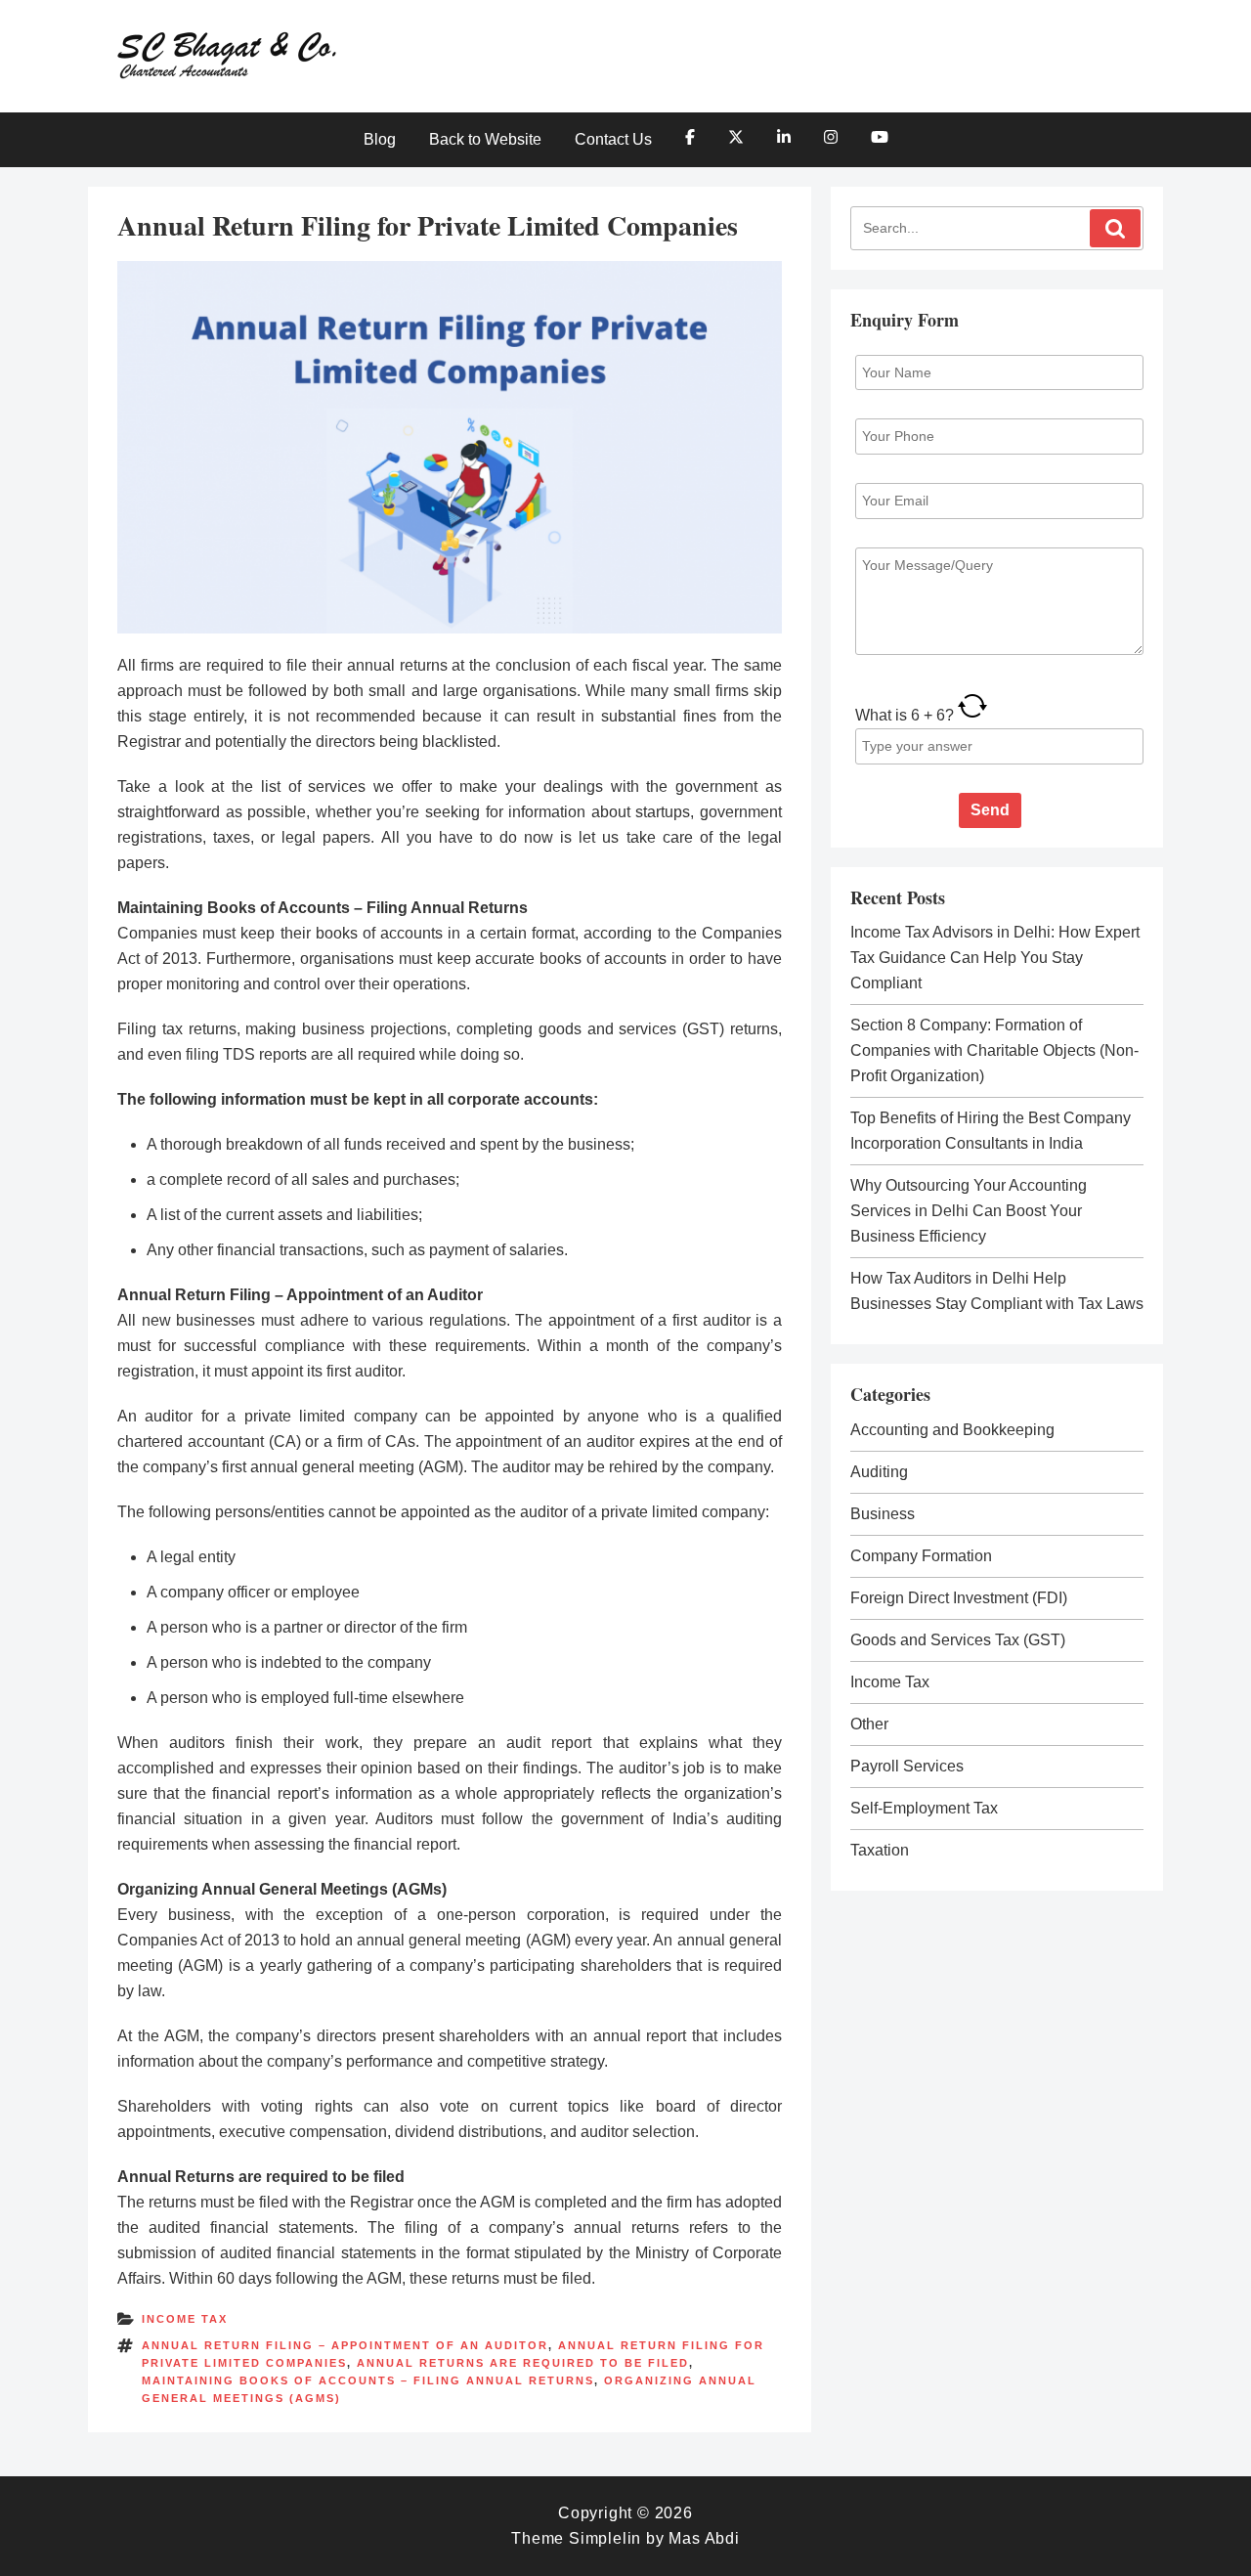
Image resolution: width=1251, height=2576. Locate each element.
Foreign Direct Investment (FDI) (959, 1598)
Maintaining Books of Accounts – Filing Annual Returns (368, 2380)
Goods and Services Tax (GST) (958, 1640)
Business (883, 1514)
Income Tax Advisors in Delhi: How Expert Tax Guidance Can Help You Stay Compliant (995, 958)
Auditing (879, 1472)
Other (869, 1724)
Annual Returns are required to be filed (523, 2363)
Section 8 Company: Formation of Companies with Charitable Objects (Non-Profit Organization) (994, 1050)
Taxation (880, 1850)
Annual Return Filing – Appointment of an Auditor (345, 2345)
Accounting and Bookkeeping (952, 1430)
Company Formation (921, 1556)
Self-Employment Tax (924, 1808)
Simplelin (605, 2538)
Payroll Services (907, 1766)
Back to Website (485, 139)
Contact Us (613, 139)
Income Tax (185, 2319)
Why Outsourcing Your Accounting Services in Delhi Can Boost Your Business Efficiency (969, 1211)
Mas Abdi (704, 2538)
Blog (380, 139)
